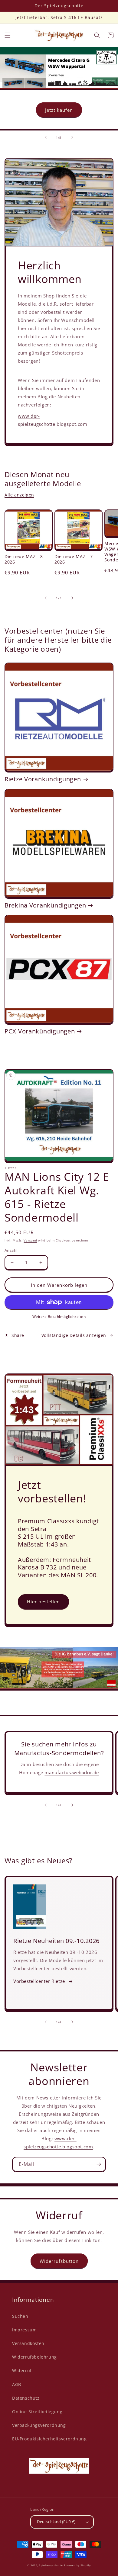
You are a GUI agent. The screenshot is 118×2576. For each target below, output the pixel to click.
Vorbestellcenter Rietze (39, 1981)
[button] (8, 35)
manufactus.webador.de (72, 1772)
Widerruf (22, 2370)
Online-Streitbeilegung (37, 2412)
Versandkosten (28, 2343)
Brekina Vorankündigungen (45, 905)
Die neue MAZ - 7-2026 (74, 559)
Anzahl (11, 1250)
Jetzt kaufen (59, 110)
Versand (30, 1240)
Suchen (20, 2316)
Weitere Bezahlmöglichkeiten (59, 1317)
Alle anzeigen (19, 495)
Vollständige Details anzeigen (74, 1335)
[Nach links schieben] (46, 598)
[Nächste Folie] (72, 137)
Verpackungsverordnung (39, 2425)
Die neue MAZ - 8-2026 (25, 559)
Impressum (24, 2330)
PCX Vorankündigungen (40, 1031)
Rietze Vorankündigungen (43, 779)
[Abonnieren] (99, 2164)
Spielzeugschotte (51, 2565)
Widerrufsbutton (59, 2261)
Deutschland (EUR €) (56, 2522)
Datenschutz (26, 2398)
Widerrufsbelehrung (34, 2357)
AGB (17, 2384)
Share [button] (18, 1335)
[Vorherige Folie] (46, 137)
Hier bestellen (43, 1601)
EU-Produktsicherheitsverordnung (49, 2439)
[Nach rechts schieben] (72, 598)
